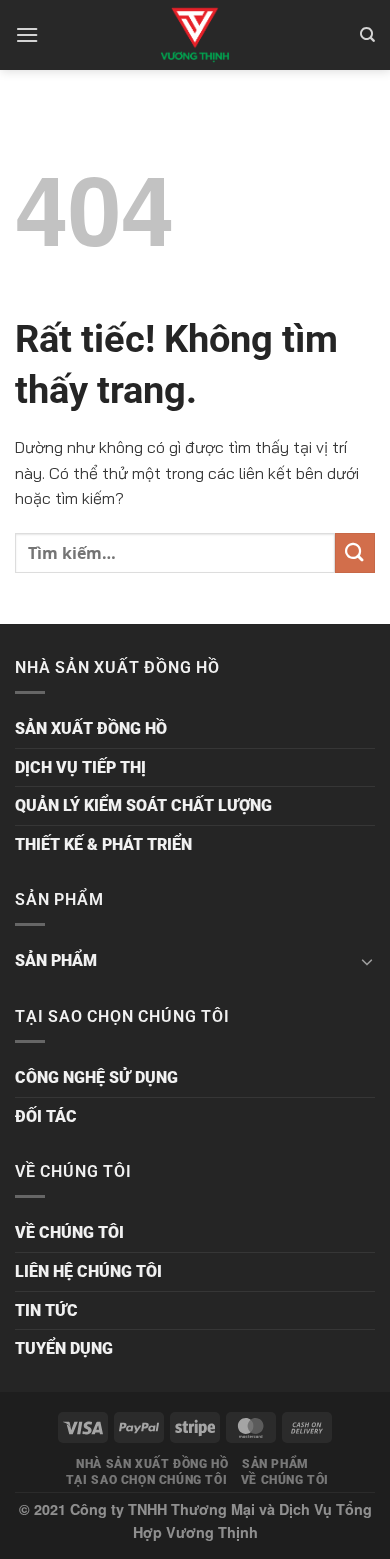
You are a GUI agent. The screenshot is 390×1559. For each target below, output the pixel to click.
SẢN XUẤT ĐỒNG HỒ (91, 728)
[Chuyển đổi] (367, 961)
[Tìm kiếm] (367, 35)
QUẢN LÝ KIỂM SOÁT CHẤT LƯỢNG (143, 805)
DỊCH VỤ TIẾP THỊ (80, 767)
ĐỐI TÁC (46, 1116)
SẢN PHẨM (56, 960)
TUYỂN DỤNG (64, 1348)
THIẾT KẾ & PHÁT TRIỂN (103, 844)
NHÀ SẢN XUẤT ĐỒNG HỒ (152, 1464)
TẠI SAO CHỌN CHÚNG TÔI (146, 1480)
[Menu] (27, 34)
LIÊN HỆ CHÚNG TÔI (88, 1271)
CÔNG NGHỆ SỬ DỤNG (96, 1077)
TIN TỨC (46, 1310)
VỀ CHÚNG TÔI (69, 1232)
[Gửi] (355, 552)
